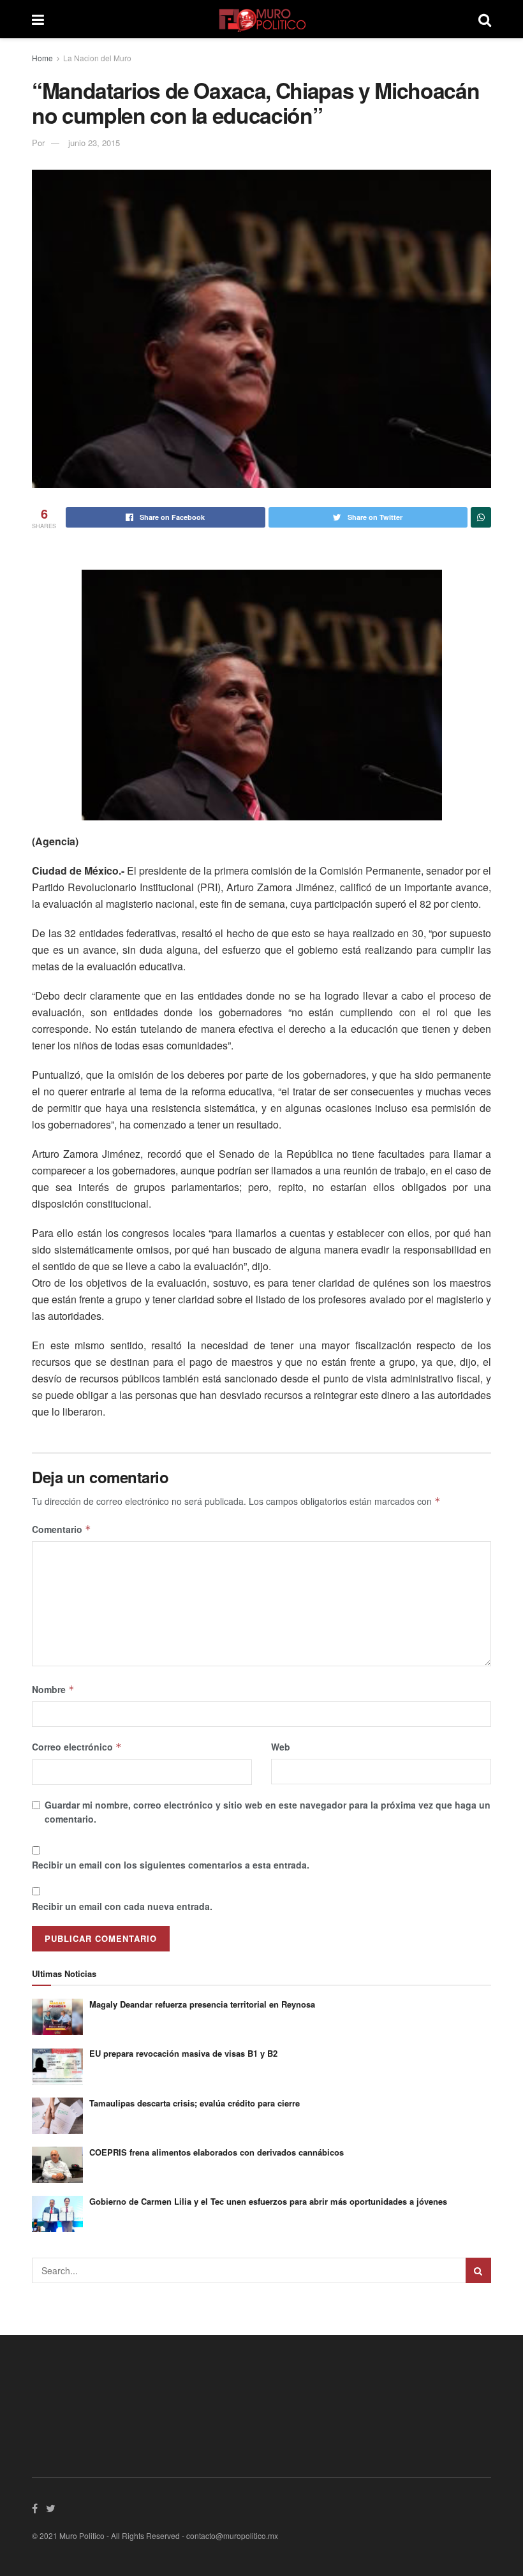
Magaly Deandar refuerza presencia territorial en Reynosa (202, 2004)
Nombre (53, 1689)
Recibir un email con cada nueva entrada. (122, 1906)
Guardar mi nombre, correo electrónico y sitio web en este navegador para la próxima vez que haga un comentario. (268, 1812)
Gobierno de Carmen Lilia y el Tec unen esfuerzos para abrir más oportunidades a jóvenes (268, 2201)
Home (42, 58)
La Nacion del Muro (97, 58)
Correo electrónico (77, 1747)
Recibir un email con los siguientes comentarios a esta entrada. (171, 1865)
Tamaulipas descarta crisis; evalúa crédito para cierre (195, 2103)
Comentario (62, 1529)
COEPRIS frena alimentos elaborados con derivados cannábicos (217, 2152)
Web (281, 1747)
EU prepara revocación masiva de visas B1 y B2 (183, 2053)
